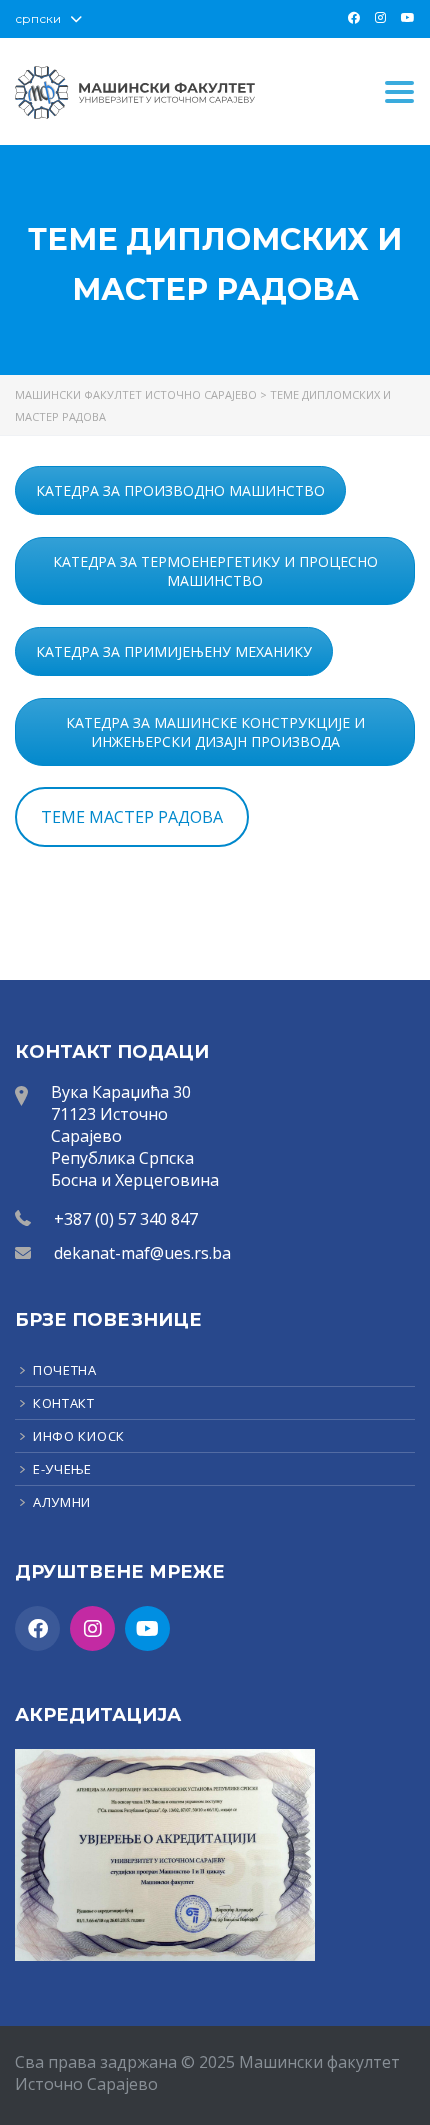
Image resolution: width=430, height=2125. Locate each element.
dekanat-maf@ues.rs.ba (142, 1253)
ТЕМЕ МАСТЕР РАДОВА (132, 817)
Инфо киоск (79, 1436)
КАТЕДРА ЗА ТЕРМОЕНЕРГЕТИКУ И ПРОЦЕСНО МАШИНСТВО (215, 571)
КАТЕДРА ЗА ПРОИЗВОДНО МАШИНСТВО (180, 490)
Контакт (64, 1403)
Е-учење (62, 1469)
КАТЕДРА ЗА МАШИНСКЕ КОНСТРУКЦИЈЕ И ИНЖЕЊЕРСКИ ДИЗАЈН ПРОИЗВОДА (215, 732)
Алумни (62, 1502)
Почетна (65, 1370)
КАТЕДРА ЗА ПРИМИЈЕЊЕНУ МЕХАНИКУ (174, 651)
